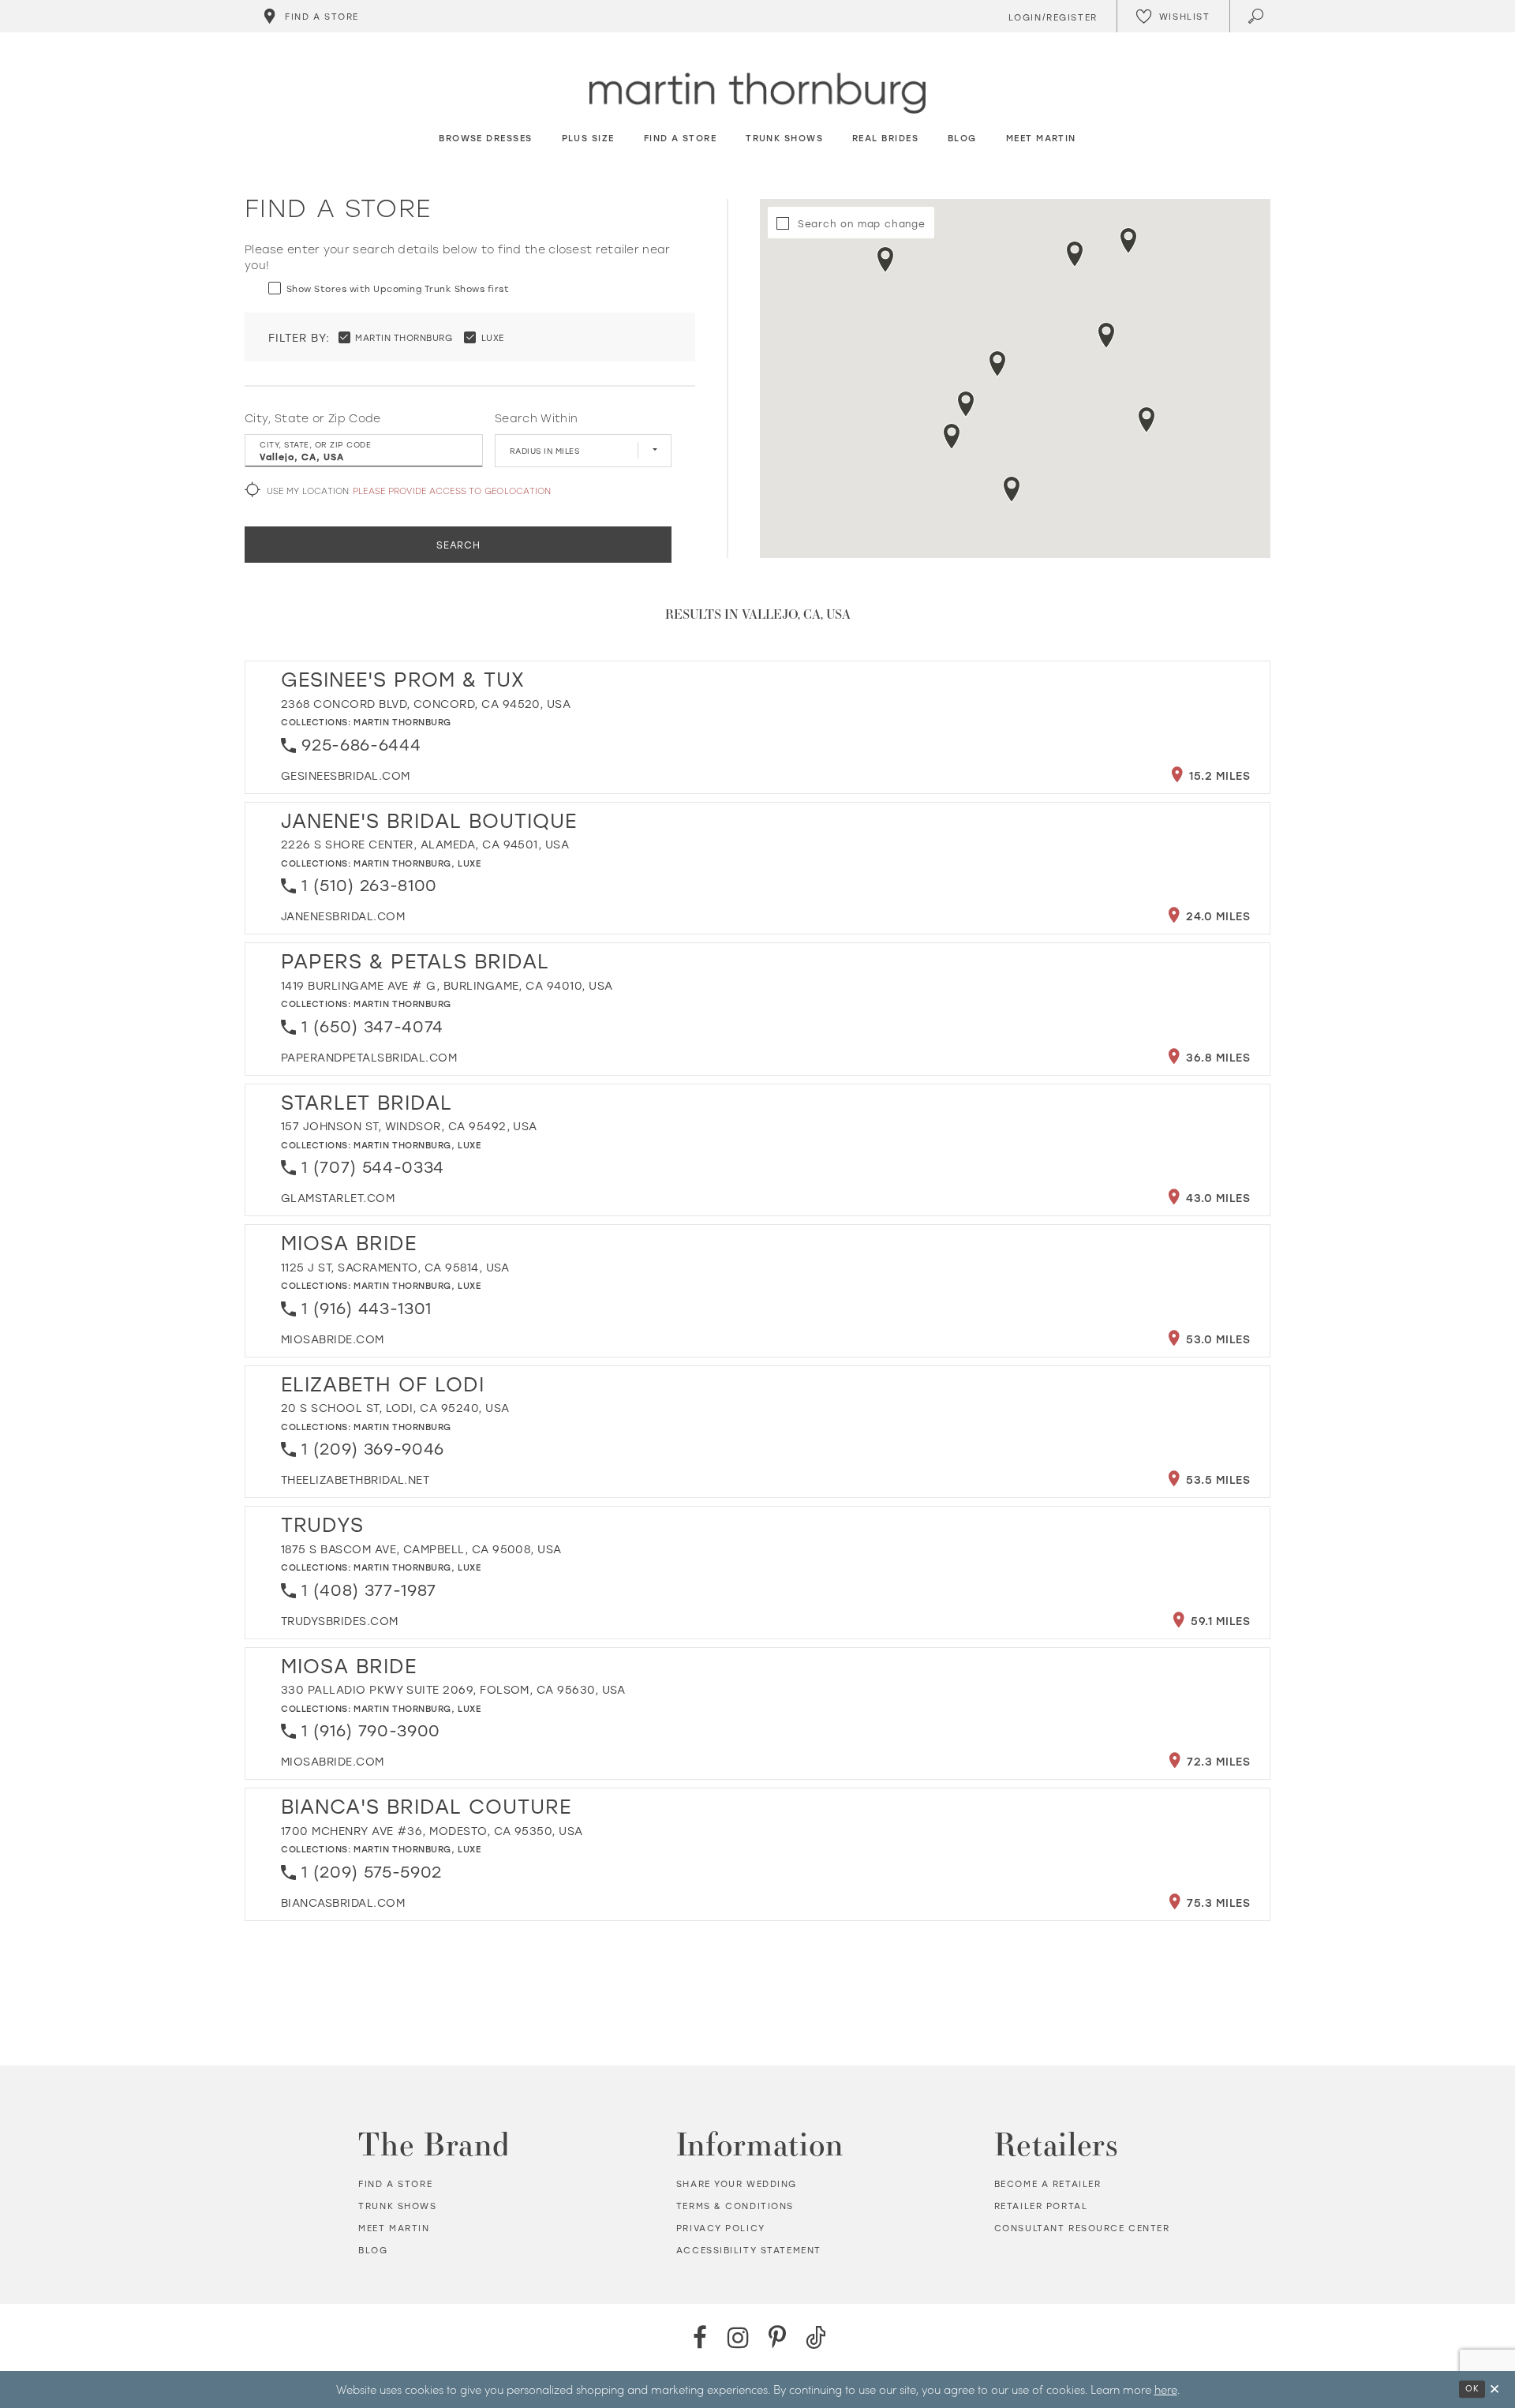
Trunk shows (397, 2206)
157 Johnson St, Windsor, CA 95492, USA (409, 1126)
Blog (373, 2250)
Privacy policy (721, 2228)
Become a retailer (1048, 2184)
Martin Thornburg (402, 722)
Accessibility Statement (749, 2250)
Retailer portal (1041, 2206)
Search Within (536, 418)
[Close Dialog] (1494, 2389)
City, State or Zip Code (313, 418)
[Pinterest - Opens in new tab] (777, 2337)
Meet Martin (394, 2228)
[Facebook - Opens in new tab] (700, 2337)
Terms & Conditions (735, 2206)
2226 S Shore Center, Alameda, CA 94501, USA (425, 844)
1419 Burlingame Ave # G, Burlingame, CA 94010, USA (447, 985)
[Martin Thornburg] (757, 94)
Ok (1472, 2388)
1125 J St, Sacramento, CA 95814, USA (395, 1267)
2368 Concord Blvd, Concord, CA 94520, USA (426, 704)
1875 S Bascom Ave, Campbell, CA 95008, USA (421, 1549)
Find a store (395, 2184)
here (1166, 2389)
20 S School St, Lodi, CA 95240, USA (395, 1408)
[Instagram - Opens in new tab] (738, 2337)
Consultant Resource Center (1082, 2228)
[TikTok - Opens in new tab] (815, 2337)
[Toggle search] (1257, 16)
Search (458, 545)
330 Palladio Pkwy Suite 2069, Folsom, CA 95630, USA (453, 1689)
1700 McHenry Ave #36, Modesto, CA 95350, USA (432, 1831)
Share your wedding (737, 2184)
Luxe (469, 863)
